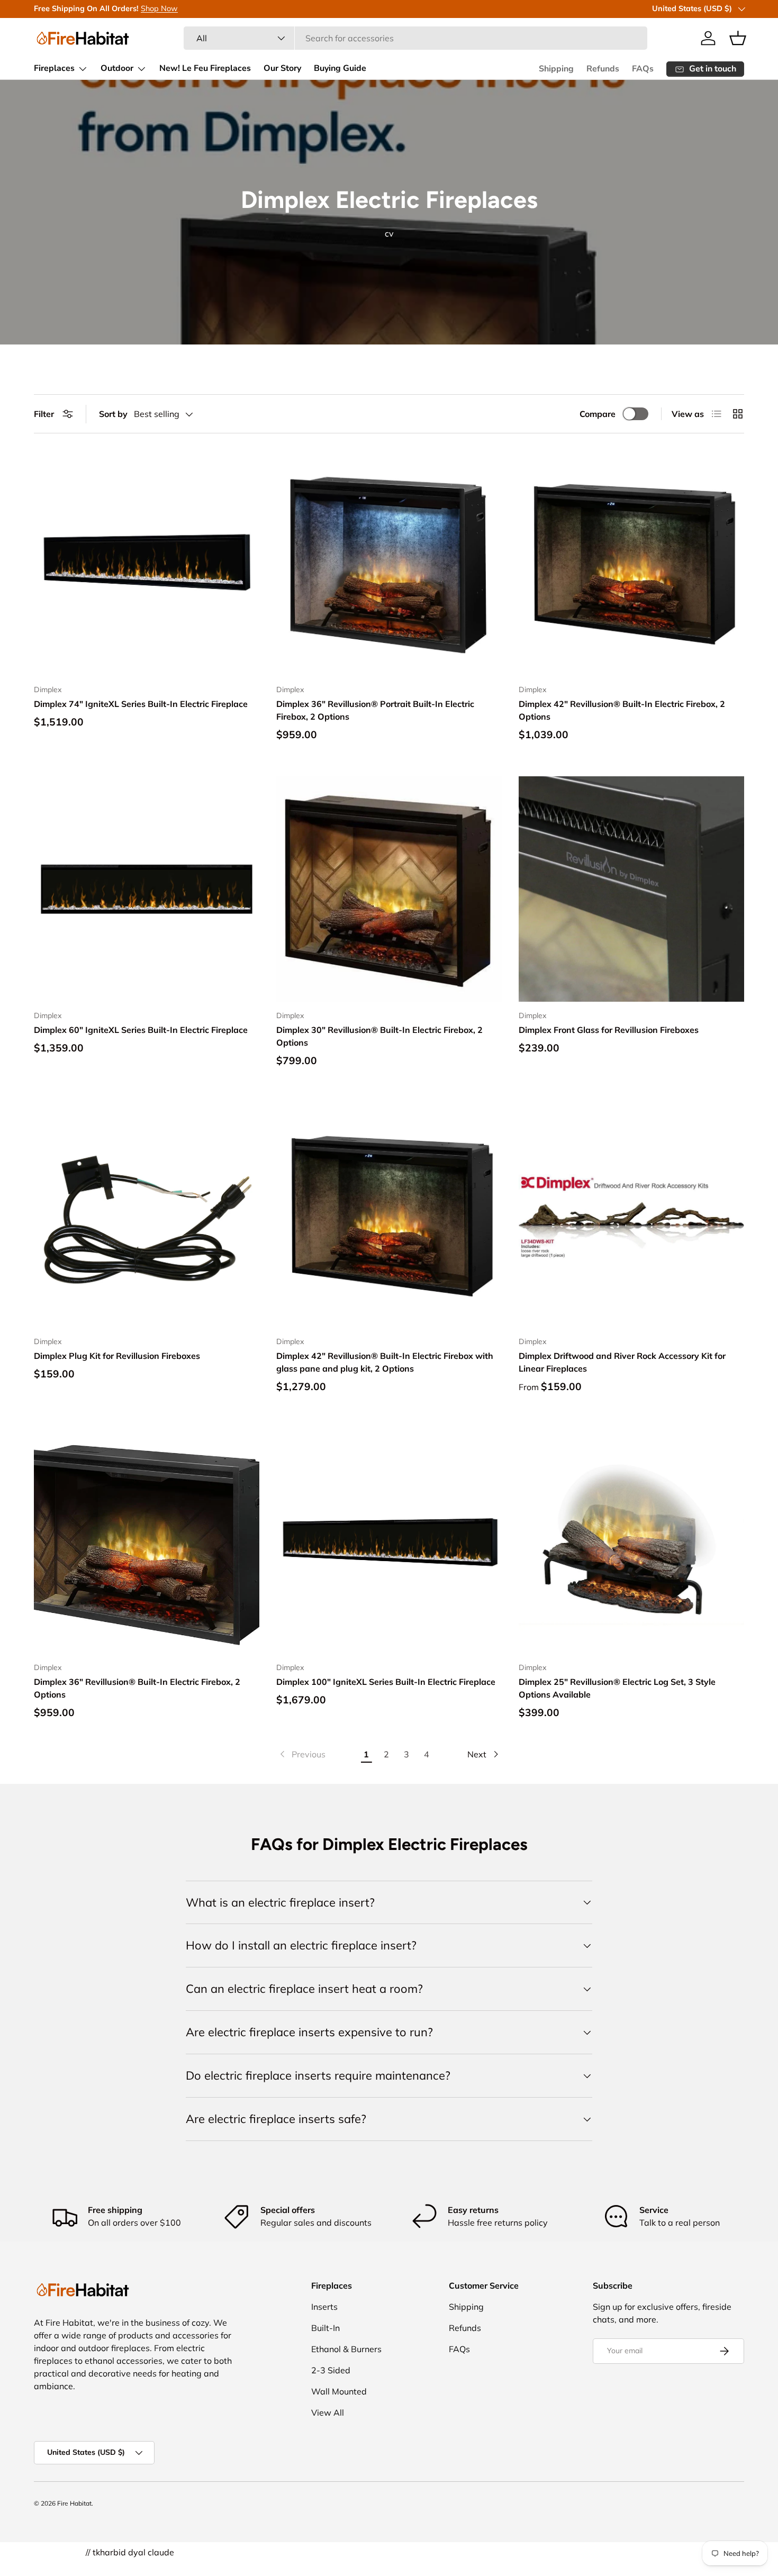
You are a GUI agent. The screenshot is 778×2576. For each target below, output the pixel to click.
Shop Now (159, 8)
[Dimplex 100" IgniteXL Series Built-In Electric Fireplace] (389, 1541)
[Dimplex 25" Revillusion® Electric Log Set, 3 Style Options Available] (631, 1541)
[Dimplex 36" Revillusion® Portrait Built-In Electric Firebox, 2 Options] (389, 563)
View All (328, 2412)
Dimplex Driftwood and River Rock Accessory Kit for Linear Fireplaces (622, 1362)
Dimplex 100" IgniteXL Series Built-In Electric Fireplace (386, 1682)
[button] (738, 38)
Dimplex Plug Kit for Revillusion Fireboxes (117, 1356)
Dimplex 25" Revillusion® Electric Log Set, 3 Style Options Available (617, 1688)
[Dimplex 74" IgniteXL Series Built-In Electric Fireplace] (147, 563)
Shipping (556, 69)
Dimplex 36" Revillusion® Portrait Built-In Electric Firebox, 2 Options (375, 710)
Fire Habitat (74, 2503)
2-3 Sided (331, 2370)
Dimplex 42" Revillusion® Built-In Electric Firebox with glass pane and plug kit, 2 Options (385, 1362)
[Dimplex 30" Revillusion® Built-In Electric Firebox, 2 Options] (389, 889)
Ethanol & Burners (346, 2349)
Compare (598, 414)
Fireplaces (54, 68)
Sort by (113, 414)
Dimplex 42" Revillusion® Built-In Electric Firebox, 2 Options (622, 710)
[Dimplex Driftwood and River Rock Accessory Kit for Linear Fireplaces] (631, 1215)
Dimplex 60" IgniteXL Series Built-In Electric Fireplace (141, 1030)
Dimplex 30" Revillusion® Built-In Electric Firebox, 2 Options (379, 1036)
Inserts (324, 2307)
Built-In (325, 2328)
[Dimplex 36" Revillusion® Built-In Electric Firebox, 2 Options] (147, 1541)
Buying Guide (340, 68)
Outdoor (117, 68)
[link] (302, 1754)
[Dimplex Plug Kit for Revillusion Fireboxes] (147, 1215)
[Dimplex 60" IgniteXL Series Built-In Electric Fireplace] (147, 889)
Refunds (603, 69)
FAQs (643, 69)
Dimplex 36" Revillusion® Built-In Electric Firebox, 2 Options (137, 1688)
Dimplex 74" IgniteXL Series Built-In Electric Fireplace (141, 704)
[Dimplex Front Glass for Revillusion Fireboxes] (631, 889)
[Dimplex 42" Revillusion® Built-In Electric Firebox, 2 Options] (631, 563)
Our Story (282, 68)
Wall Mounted (339, 2391)
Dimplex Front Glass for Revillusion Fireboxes (609, 1030)
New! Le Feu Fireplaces (205, 68)
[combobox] (415, 38)
